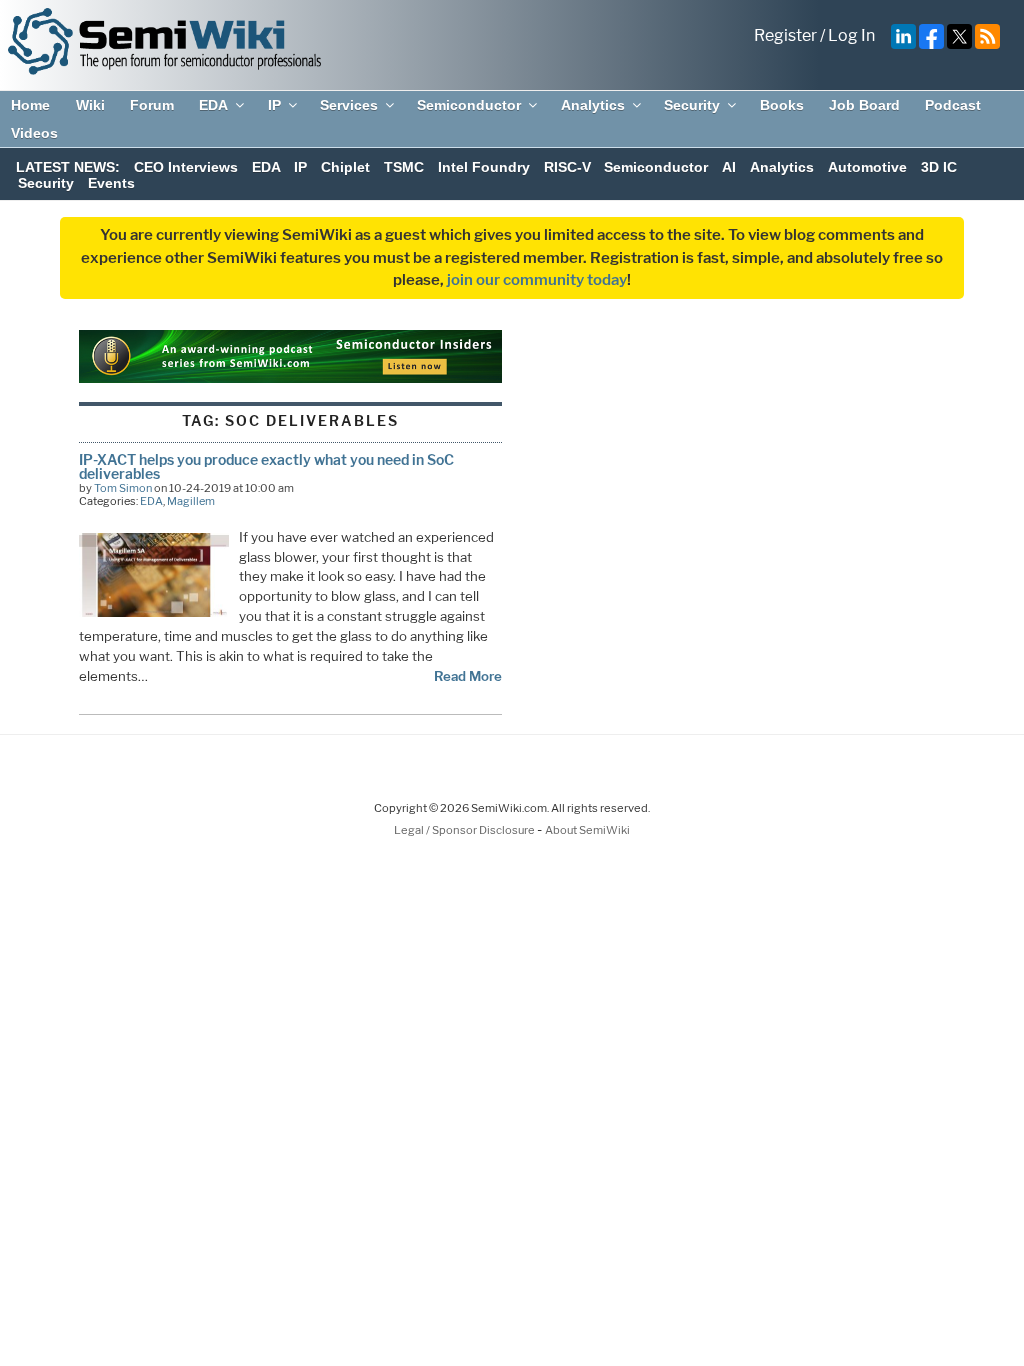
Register (785, 35)
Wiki (90, 105)
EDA (213, 105)
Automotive (867, 167)
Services (349, 105)
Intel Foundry (484, 167)
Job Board (864, 105)
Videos (34, 133)
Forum (152, 105)
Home (30, 105)
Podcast (953, 105)
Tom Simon (123, 488)
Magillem (191, 501)
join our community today (537, 280)
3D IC (939, 167)
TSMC (404, 167)
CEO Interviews (186, 167)
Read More (468, 676)
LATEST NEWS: (68, 167)
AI (729, 167)
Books (782, 105)
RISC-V (567, 167)
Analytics (593, 105)
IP (274, 105)
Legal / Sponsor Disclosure (465, 830)
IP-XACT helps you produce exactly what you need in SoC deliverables (266, 466)
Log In (851, 35)
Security (692, 105)
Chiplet (345, 167)
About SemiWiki (587, 830)
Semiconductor (469, 105)
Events (111, 183)
